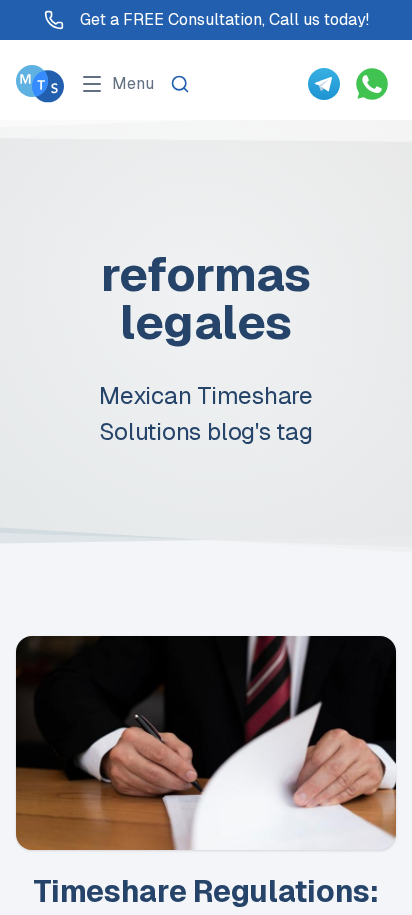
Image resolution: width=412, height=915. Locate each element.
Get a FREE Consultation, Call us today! (224, 19)
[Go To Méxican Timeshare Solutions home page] (40, 83)
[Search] (180, 84)
